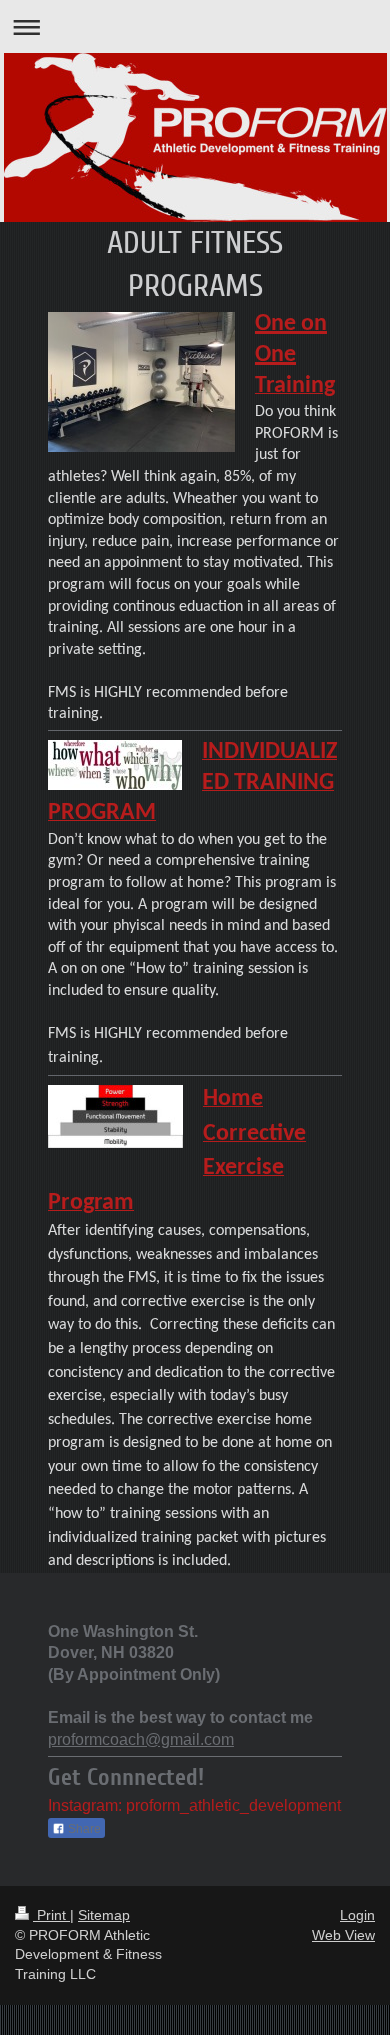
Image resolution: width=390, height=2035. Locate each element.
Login (357, 1915)
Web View (343, 1935)
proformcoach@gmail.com (141, 1739)
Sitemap (104, 1915)
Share (83, 1829)
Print (51, 1915)
